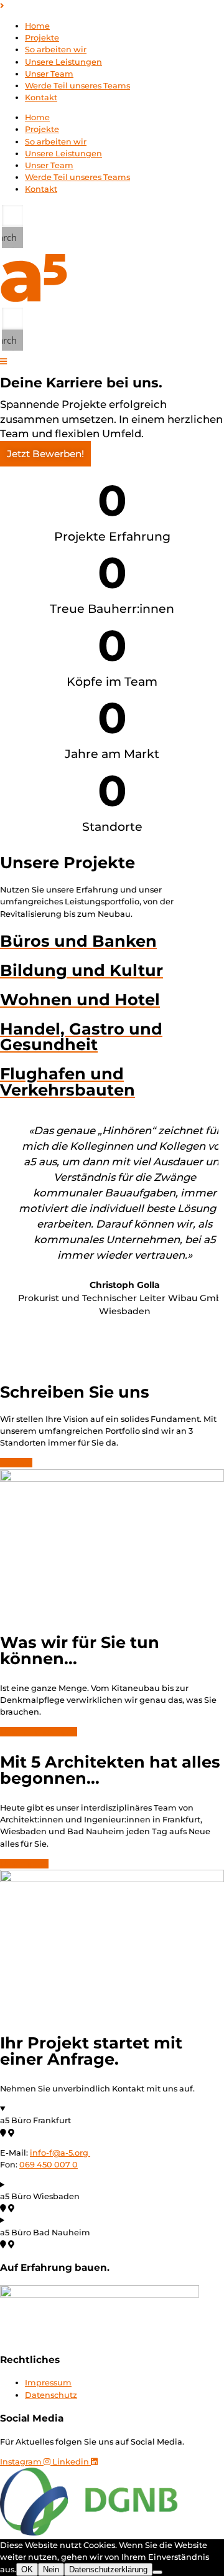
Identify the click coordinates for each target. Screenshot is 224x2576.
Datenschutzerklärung (108, 2569)
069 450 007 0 (49, 2165)
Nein (51, 2569)
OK (27, 2569)
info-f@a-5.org (59, 2153)
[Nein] (157, 2572)
